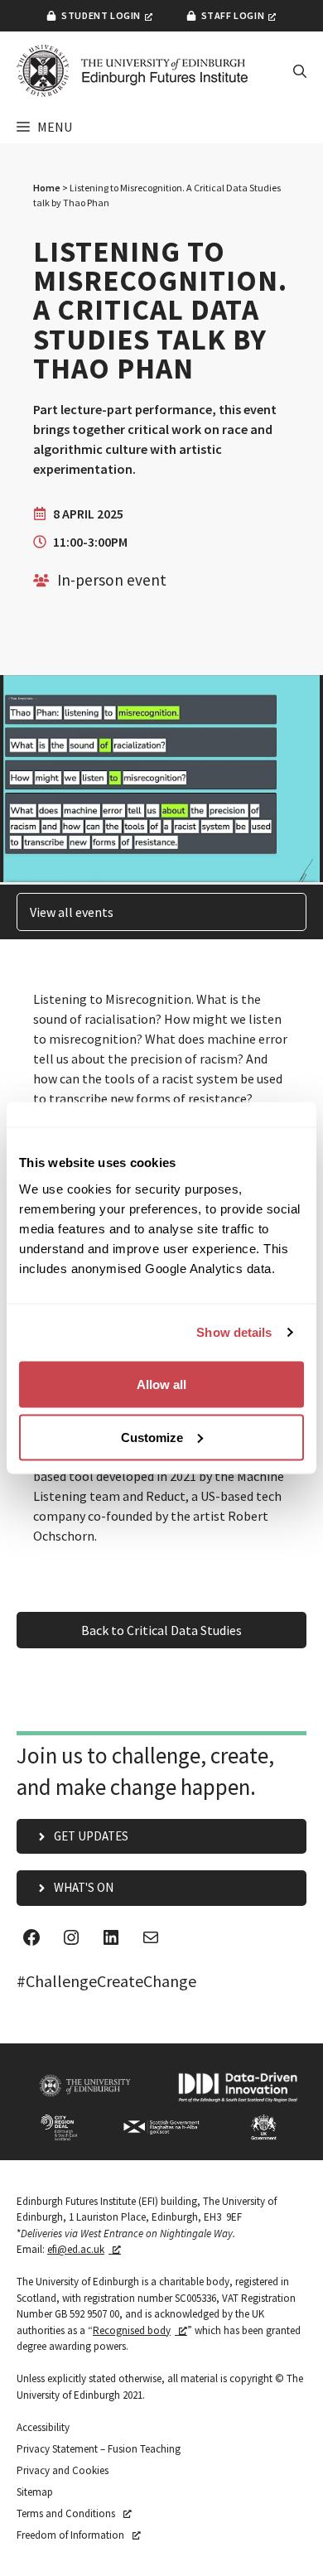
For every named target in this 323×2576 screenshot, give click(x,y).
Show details (234, 1332)
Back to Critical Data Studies (161, 1630)
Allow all (161, 1384)
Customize (152, 1437)
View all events (72, 912)
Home (47, 188)
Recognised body (132, 2330)
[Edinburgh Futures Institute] (133, 71)
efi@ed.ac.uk (76, 2249)
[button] (300, 71)
